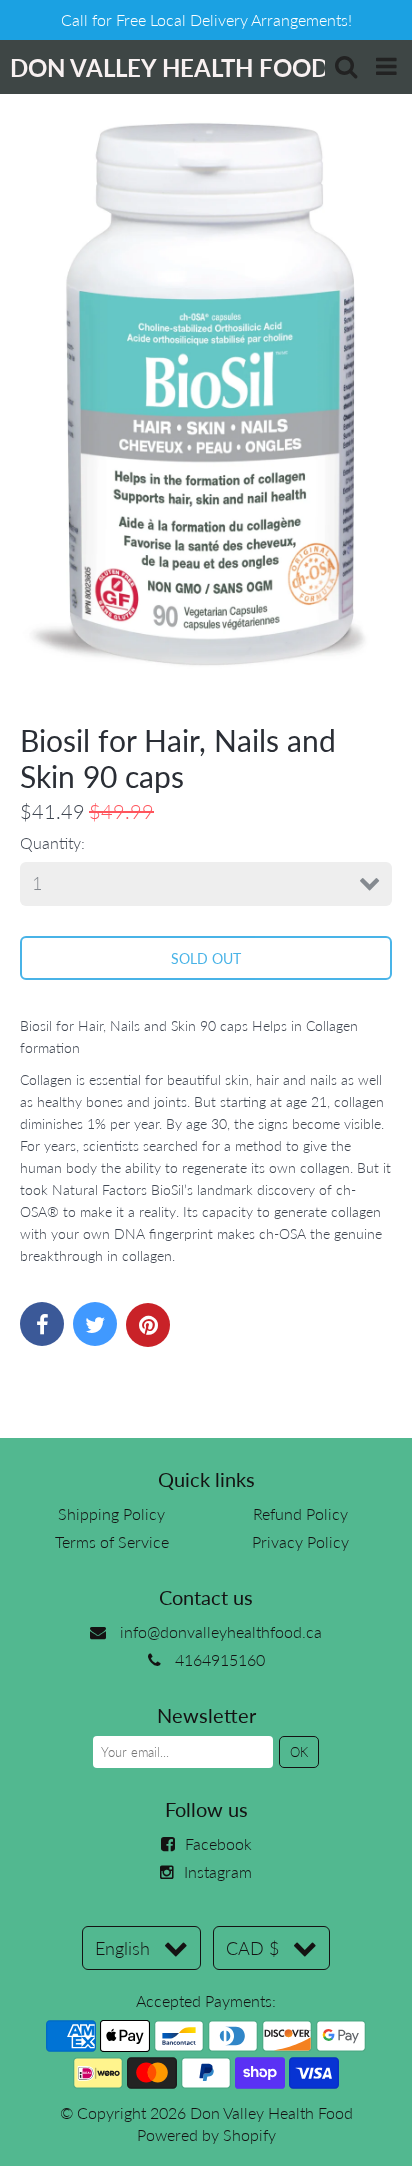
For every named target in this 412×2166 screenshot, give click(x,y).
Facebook (218, 1843)
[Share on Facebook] (42, 1324)
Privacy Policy (300, 1541)
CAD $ (252, 1948)
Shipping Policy (111, 1513)
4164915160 (220, 1659)
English (122, 1948)
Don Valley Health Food (271, 2112)
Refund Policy (300, 1513)
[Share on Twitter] (95, 1324)
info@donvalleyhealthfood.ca (221, 1631)
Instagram (218, 1871)
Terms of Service (112, 1541)
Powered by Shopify (206, 2134)
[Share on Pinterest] (148, 1325)
